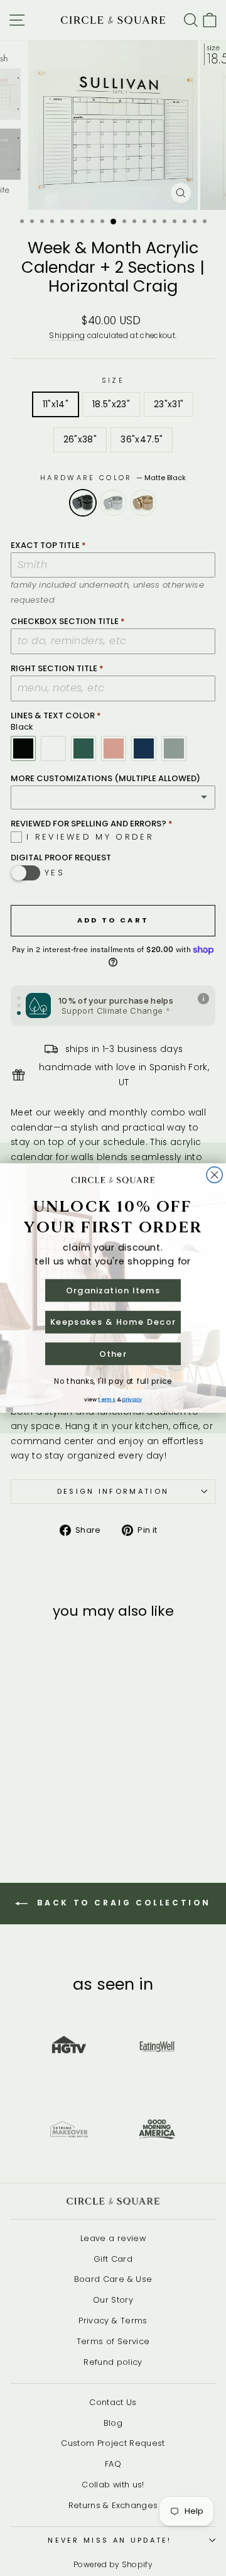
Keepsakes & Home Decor (113, 1322)
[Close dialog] (214, 1175)
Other (113, 1354)
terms (106, 1399)
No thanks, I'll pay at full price (113, 1382)
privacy (132, 1399)
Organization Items (113, 1290)
